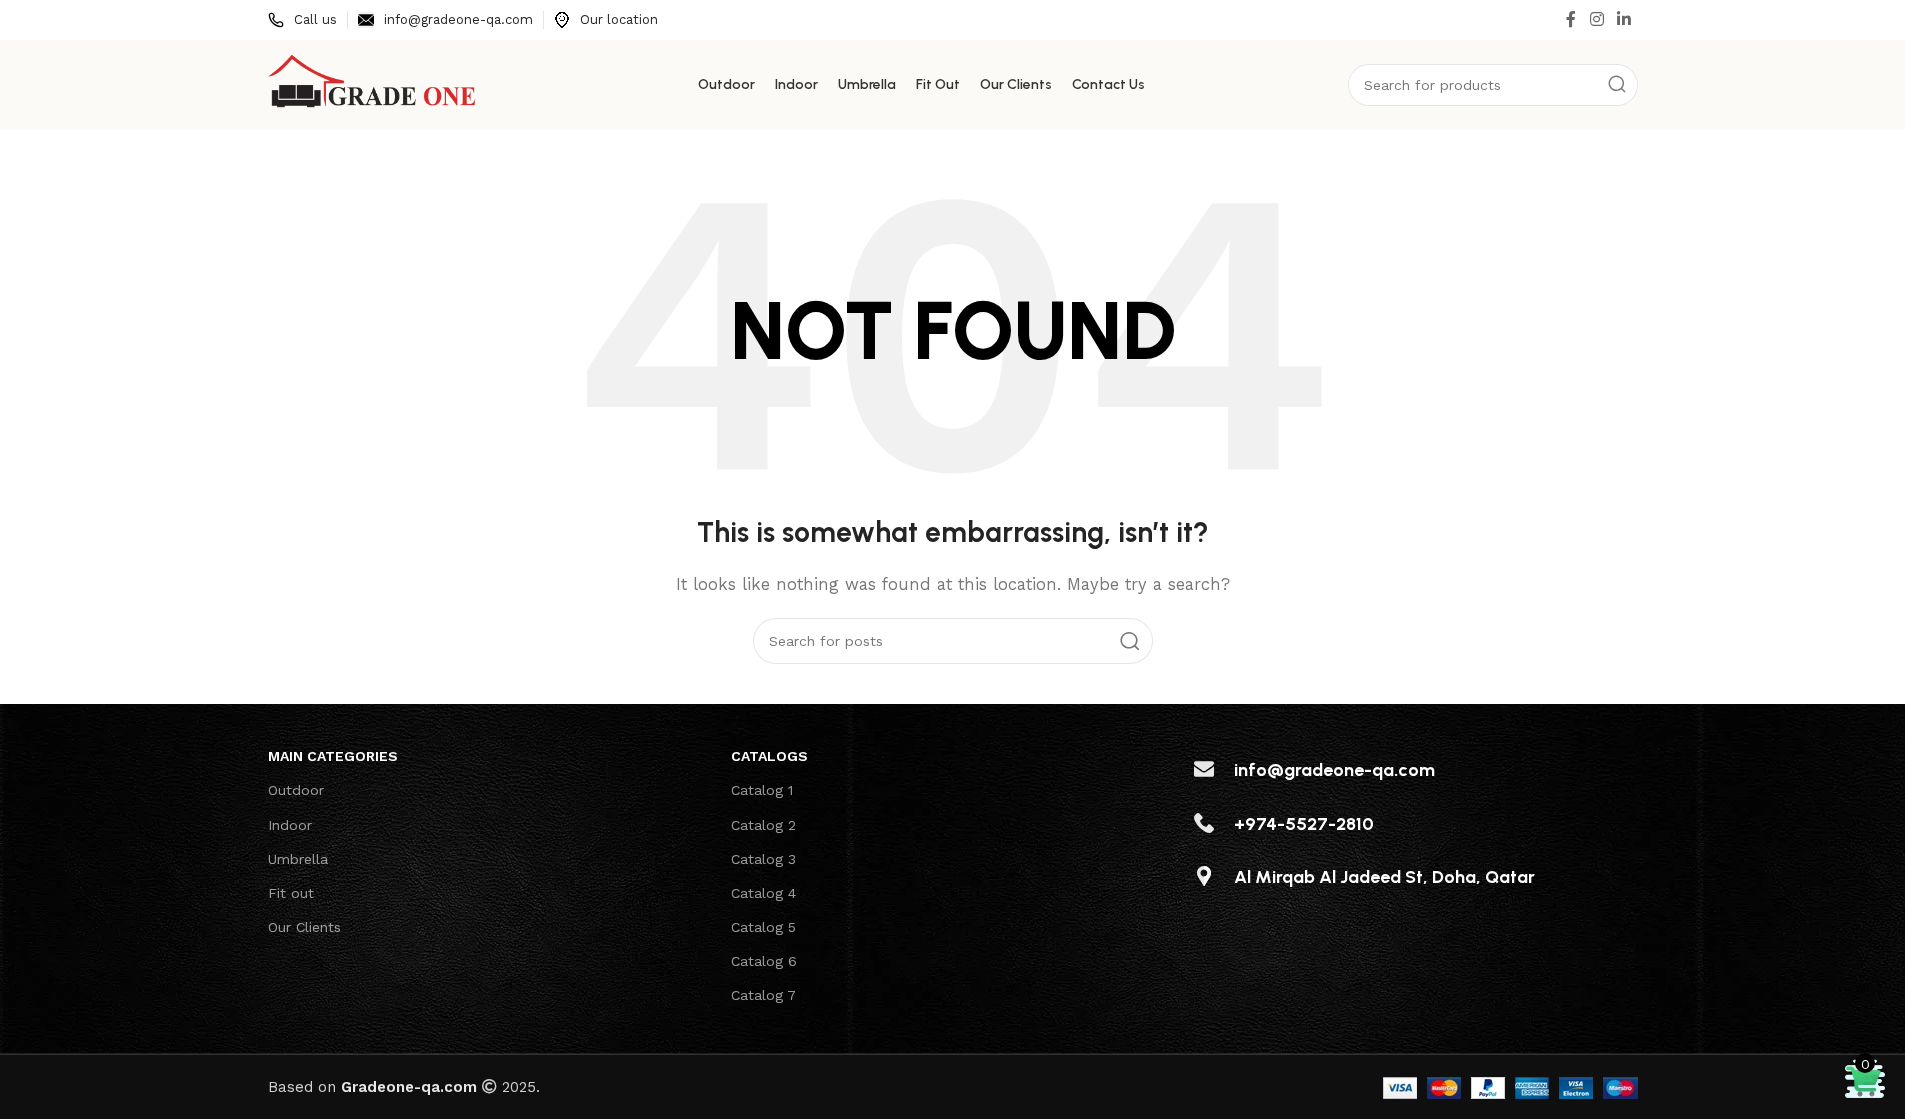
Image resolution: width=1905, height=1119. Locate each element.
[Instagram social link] (1596, 19)
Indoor (290, 825)
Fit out (291, 893)
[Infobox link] (302, 20)
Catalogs (769, 756)
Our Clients (304, 927)
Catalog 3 (763, 859)
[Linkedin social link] (1623, 19)
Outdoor (296, 790)
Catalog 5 (763, 927)
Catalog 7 (763, 995)
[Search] (1617, 85)
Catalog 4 (763, 893)
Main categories (333, 756)
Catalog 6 (764, 961)
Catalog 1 (762, 790)
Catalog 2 (763, 825)
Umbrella (298, 859)
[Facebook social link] (1571, 19)
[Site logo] (373, 84)
